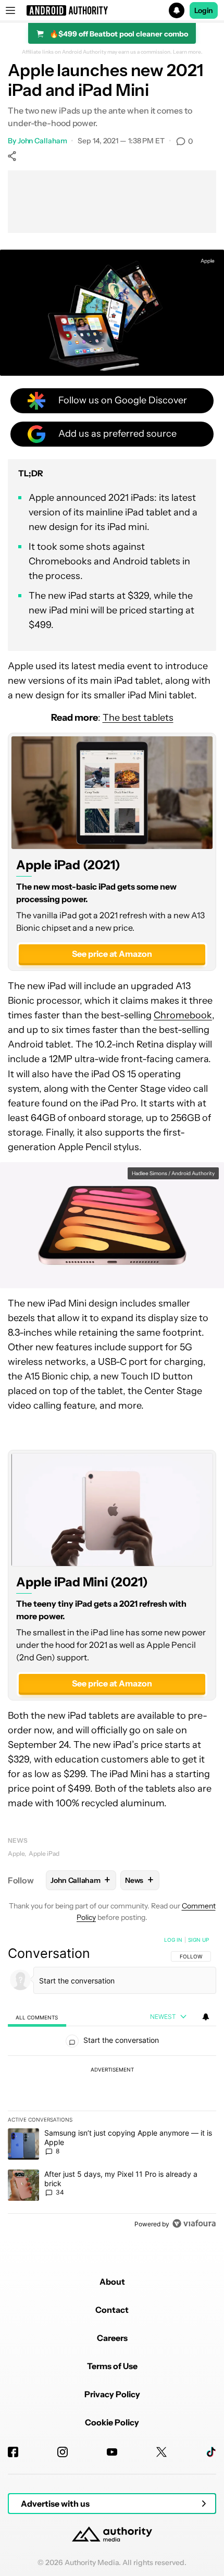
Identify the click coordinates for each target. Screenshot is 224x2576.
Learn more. (188, 52)
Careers (112, 2338)
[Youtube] (112, 2452)
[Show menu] (10, 10)
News (18, 1840)
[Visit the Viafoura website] (194, 2223)
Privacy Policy (112, 2394)
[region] (112, 2084)
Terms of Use (112, 2366)
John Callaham (42, 141)
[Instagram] (63, 2452)
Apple (16, 1853)
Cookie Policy (112, 2422)
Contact (112, 2310)
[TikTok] (211, 2452)
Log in (173, 1940)
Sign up (198, 1940)
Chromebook (183, 1015)
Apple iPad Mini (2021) (82, 1582)
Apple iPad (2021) (68, 865)
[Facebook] (13, 2452)
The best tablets (138, 718)
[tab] (37, 2017)
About (112, 2282)
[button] (112, 10)
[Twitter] (161, 2452)
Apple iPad (44, 1853)
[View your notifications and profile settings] (206, 2017)
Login (204, 10)
